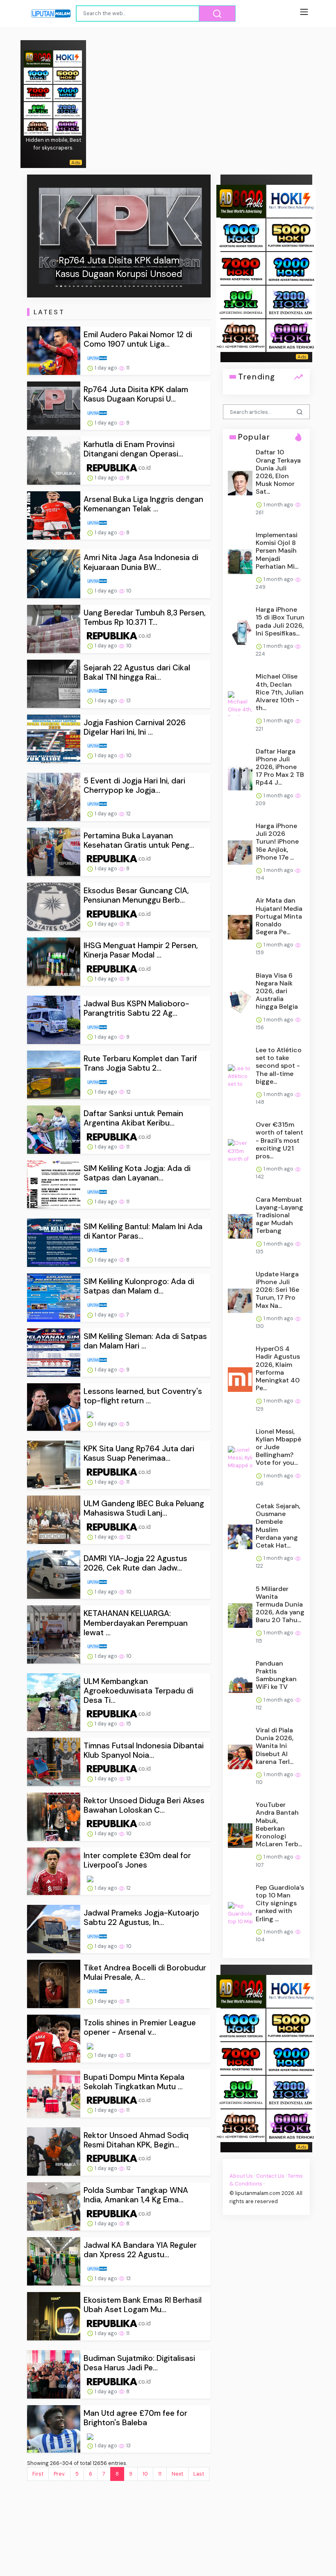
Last (199, 2474)
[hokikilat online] (68, 58)
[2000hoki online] (68, 110)
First (38, 2474)
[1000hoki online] (38, 75)
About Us (241, 2176)
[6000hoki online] (68, 127)
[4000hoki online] (38, 127)
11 (160, 2474)
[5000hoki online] (68, 75)
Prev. (59, 2474)
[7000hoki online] (38, 92)
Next (177, 2474)
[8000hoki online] (38, 58)
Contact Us (270, 2176)
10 (145, 2474)
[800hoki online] (38, 110)
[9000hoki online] (68, 92)
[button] (41, 236)
